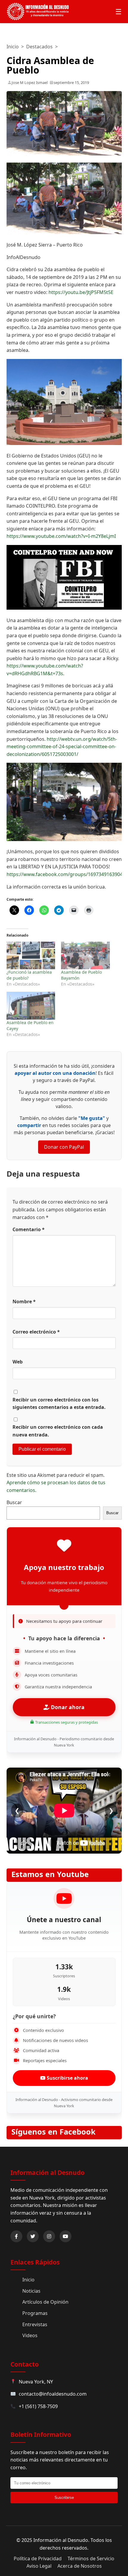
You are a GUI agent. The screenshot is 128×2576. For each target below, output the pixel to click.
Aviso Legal (39, 2566)
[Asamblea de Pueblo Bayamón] (85, 955)
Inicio (13, 47)
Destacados (39, 47)
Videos (30, 2335)
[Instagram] (49, 2236)
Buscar (14, 1502)
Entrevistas (35, 2324)
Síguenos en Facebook (53, 2132)
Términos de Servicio (91, 2558)
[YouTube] (65, 2236)
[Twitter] (33, 2236)
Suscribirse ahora (67, 2078)
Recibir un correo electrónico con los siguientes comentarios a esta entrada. (59, 1404)
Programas (35, 2313)
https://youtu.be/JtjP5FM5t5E (81, 292)
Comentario (29, 1229)
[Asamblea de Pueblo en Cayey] (31, 1006)
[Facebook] (16, 2236)
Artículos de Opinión (45, 2302)
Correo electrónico (36, 1332)
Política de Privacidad (38, 2558)
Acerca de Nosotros (80, 2566)
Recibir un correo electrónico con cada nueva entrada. (58, 1431)
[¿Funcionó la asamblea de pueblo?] (31, 955)
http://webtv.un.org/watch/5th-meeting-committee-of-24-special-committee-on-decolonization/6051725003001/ (62, 747)
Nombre (24, 1301)
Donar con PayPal (64, 1147)
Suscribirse (64, 2498)
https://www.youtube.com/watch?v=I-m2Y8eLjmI (61, 536)
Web (18, 1362)
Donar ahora (67, 1707)
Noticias (31, 2291)
